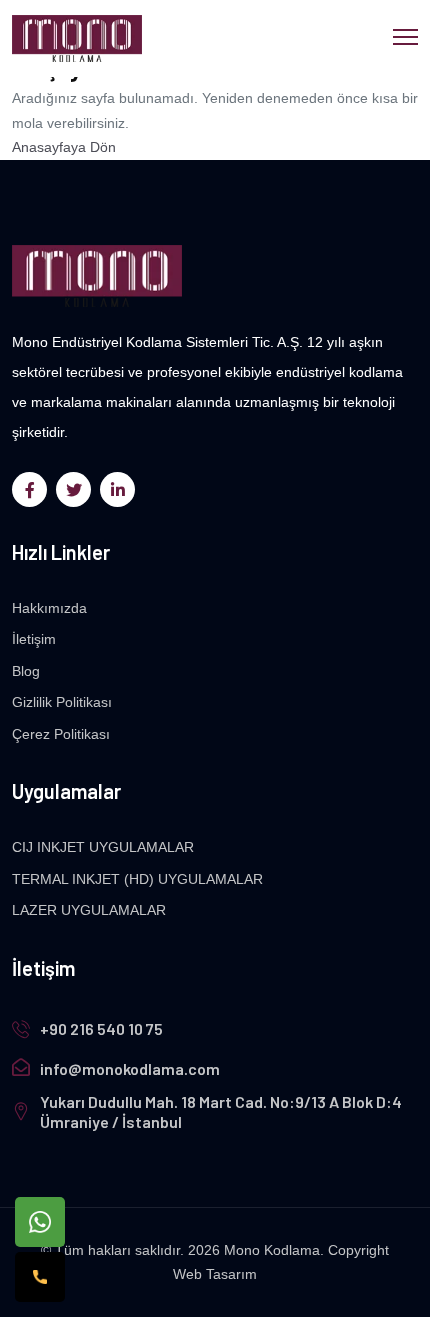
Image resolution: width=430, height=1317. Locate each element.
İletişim (34, 639)
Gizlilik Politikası (62, 702)
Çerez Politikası (61, 734)
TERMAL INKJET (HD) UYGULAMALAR (137, 879)
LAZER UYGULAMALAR (89, 910)
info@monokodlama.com (130, 1068)
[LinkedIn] (117, 489)
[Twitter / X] (73, 489)
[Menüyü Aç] (405, 34)
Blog (26, 671)
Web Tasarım (215, 1274)
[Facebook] (29, 489)
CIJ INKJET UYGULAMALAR (103, 847)
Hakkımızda (49, 608)
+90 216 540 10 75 (101, 1028)
